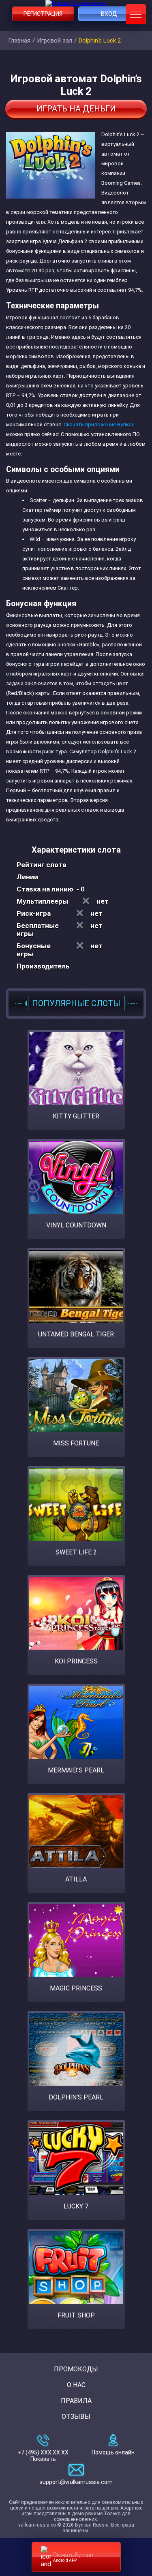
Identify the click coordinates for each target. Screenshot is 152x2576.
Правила (76, 2401)
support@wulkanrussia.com (76, 2482)
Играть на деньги (76, 109)
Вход (109, 14)
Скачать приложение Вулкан (99, 424)
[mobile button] (136, 14)
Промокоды (76, 2369)
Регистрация (43, 14)
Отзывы (76, 2417)
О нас (76, 2385)
